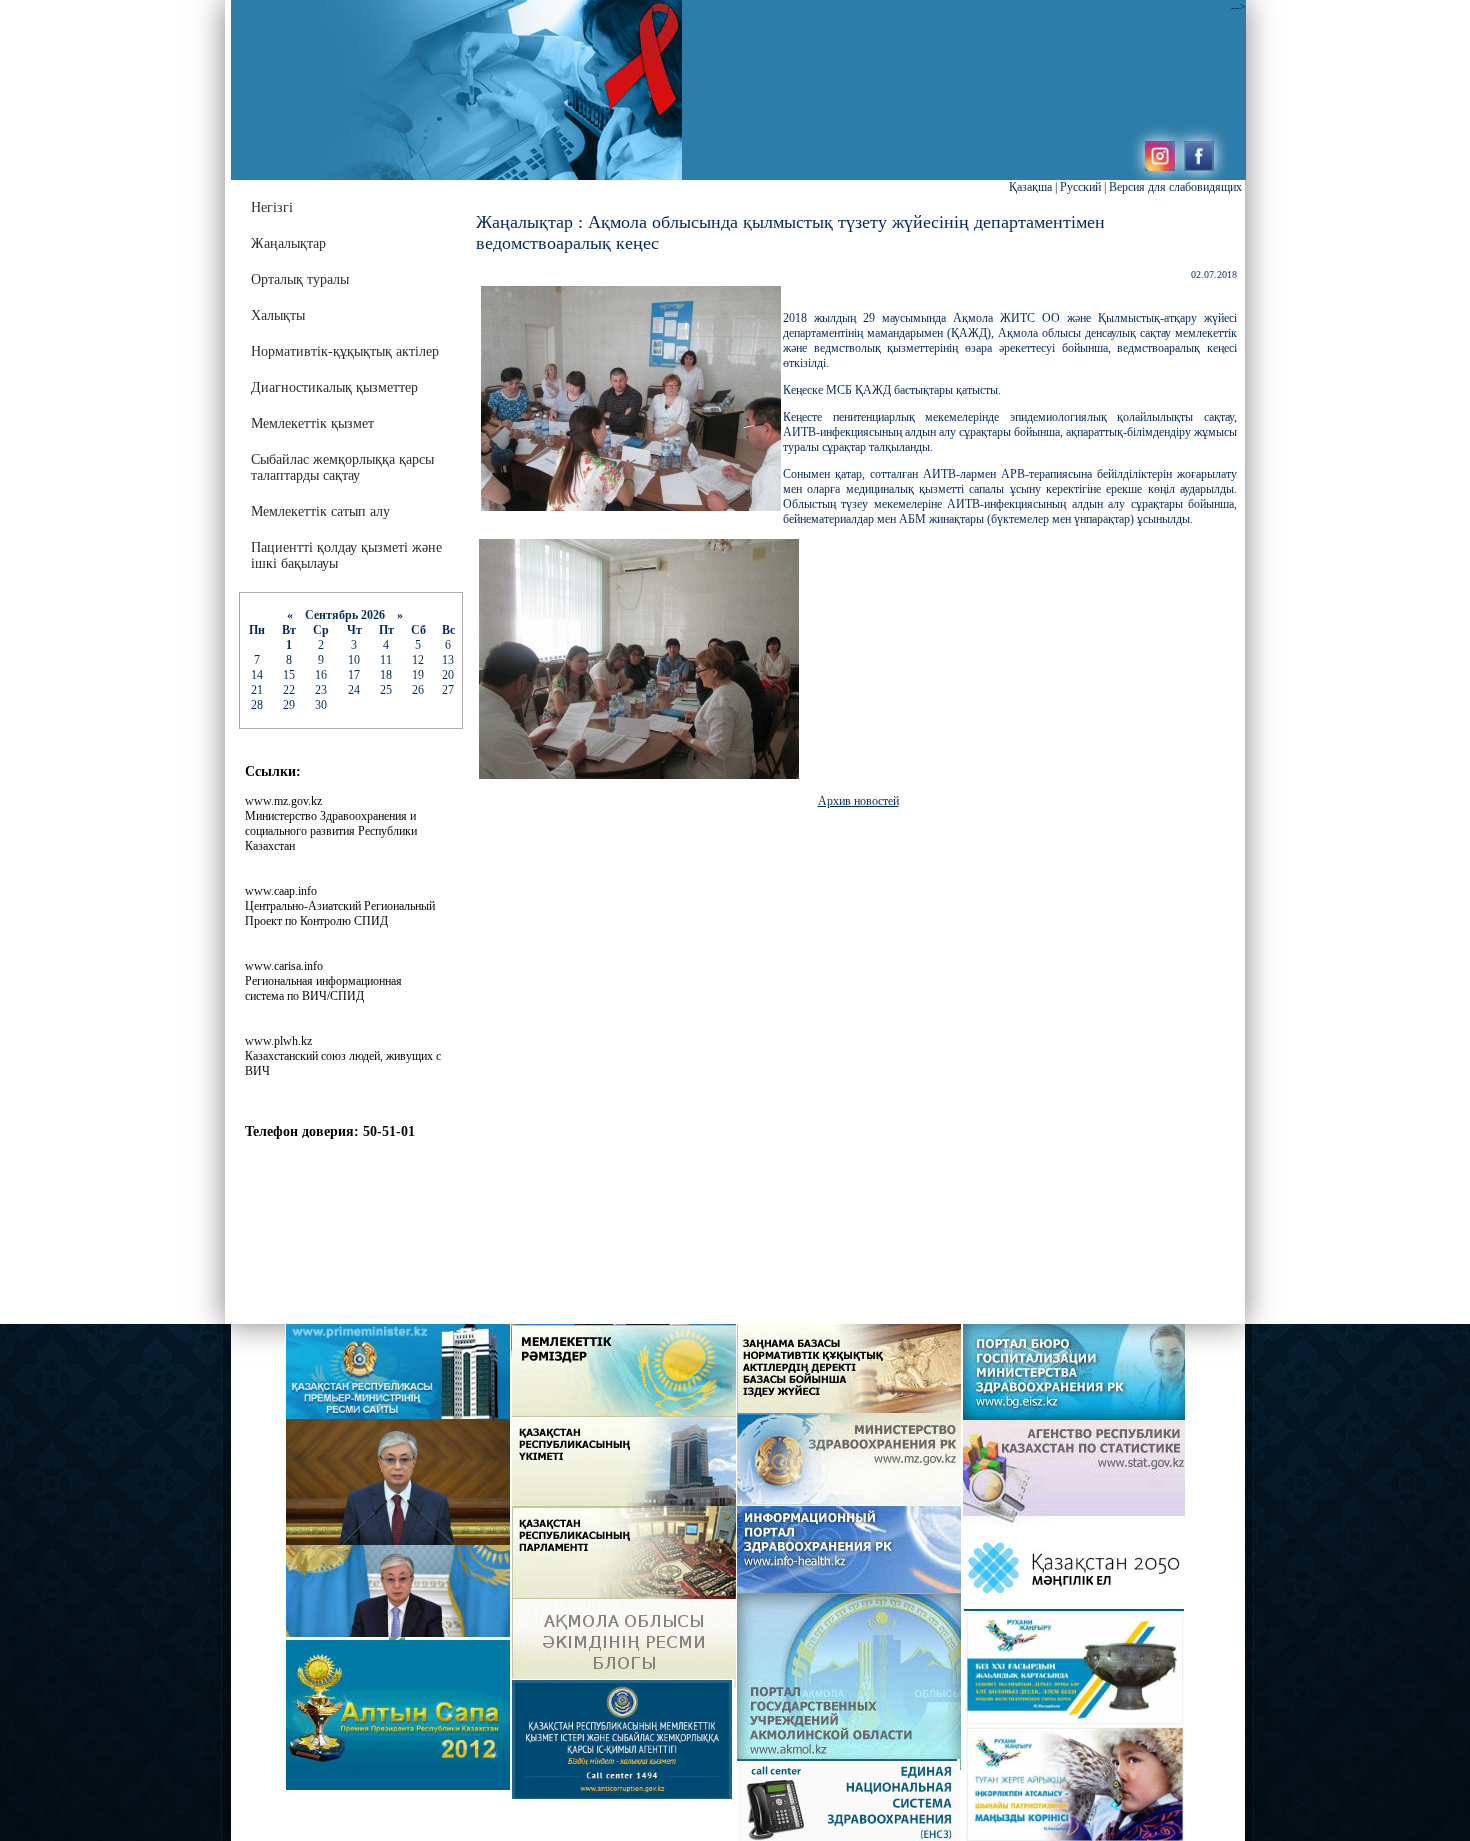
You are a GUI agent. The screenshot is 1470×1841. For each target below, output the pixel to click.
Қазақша (1030, 187)
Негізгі (272, 207)
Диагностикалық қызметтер (334, 387)
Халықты (278, 315)
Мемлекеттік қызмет (312, 423)
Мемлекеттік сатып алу (320, 511)
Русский (1080, 187)
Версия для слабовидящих (1175, 187)
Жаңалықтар (288, 243)
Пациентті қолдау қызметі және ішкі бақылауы (346, 555)
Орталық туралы (300, 279)
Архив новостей (858, 801)
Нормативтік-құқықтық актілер (345, 351)
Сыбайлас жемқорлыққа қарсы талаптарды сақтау (342, 467)
